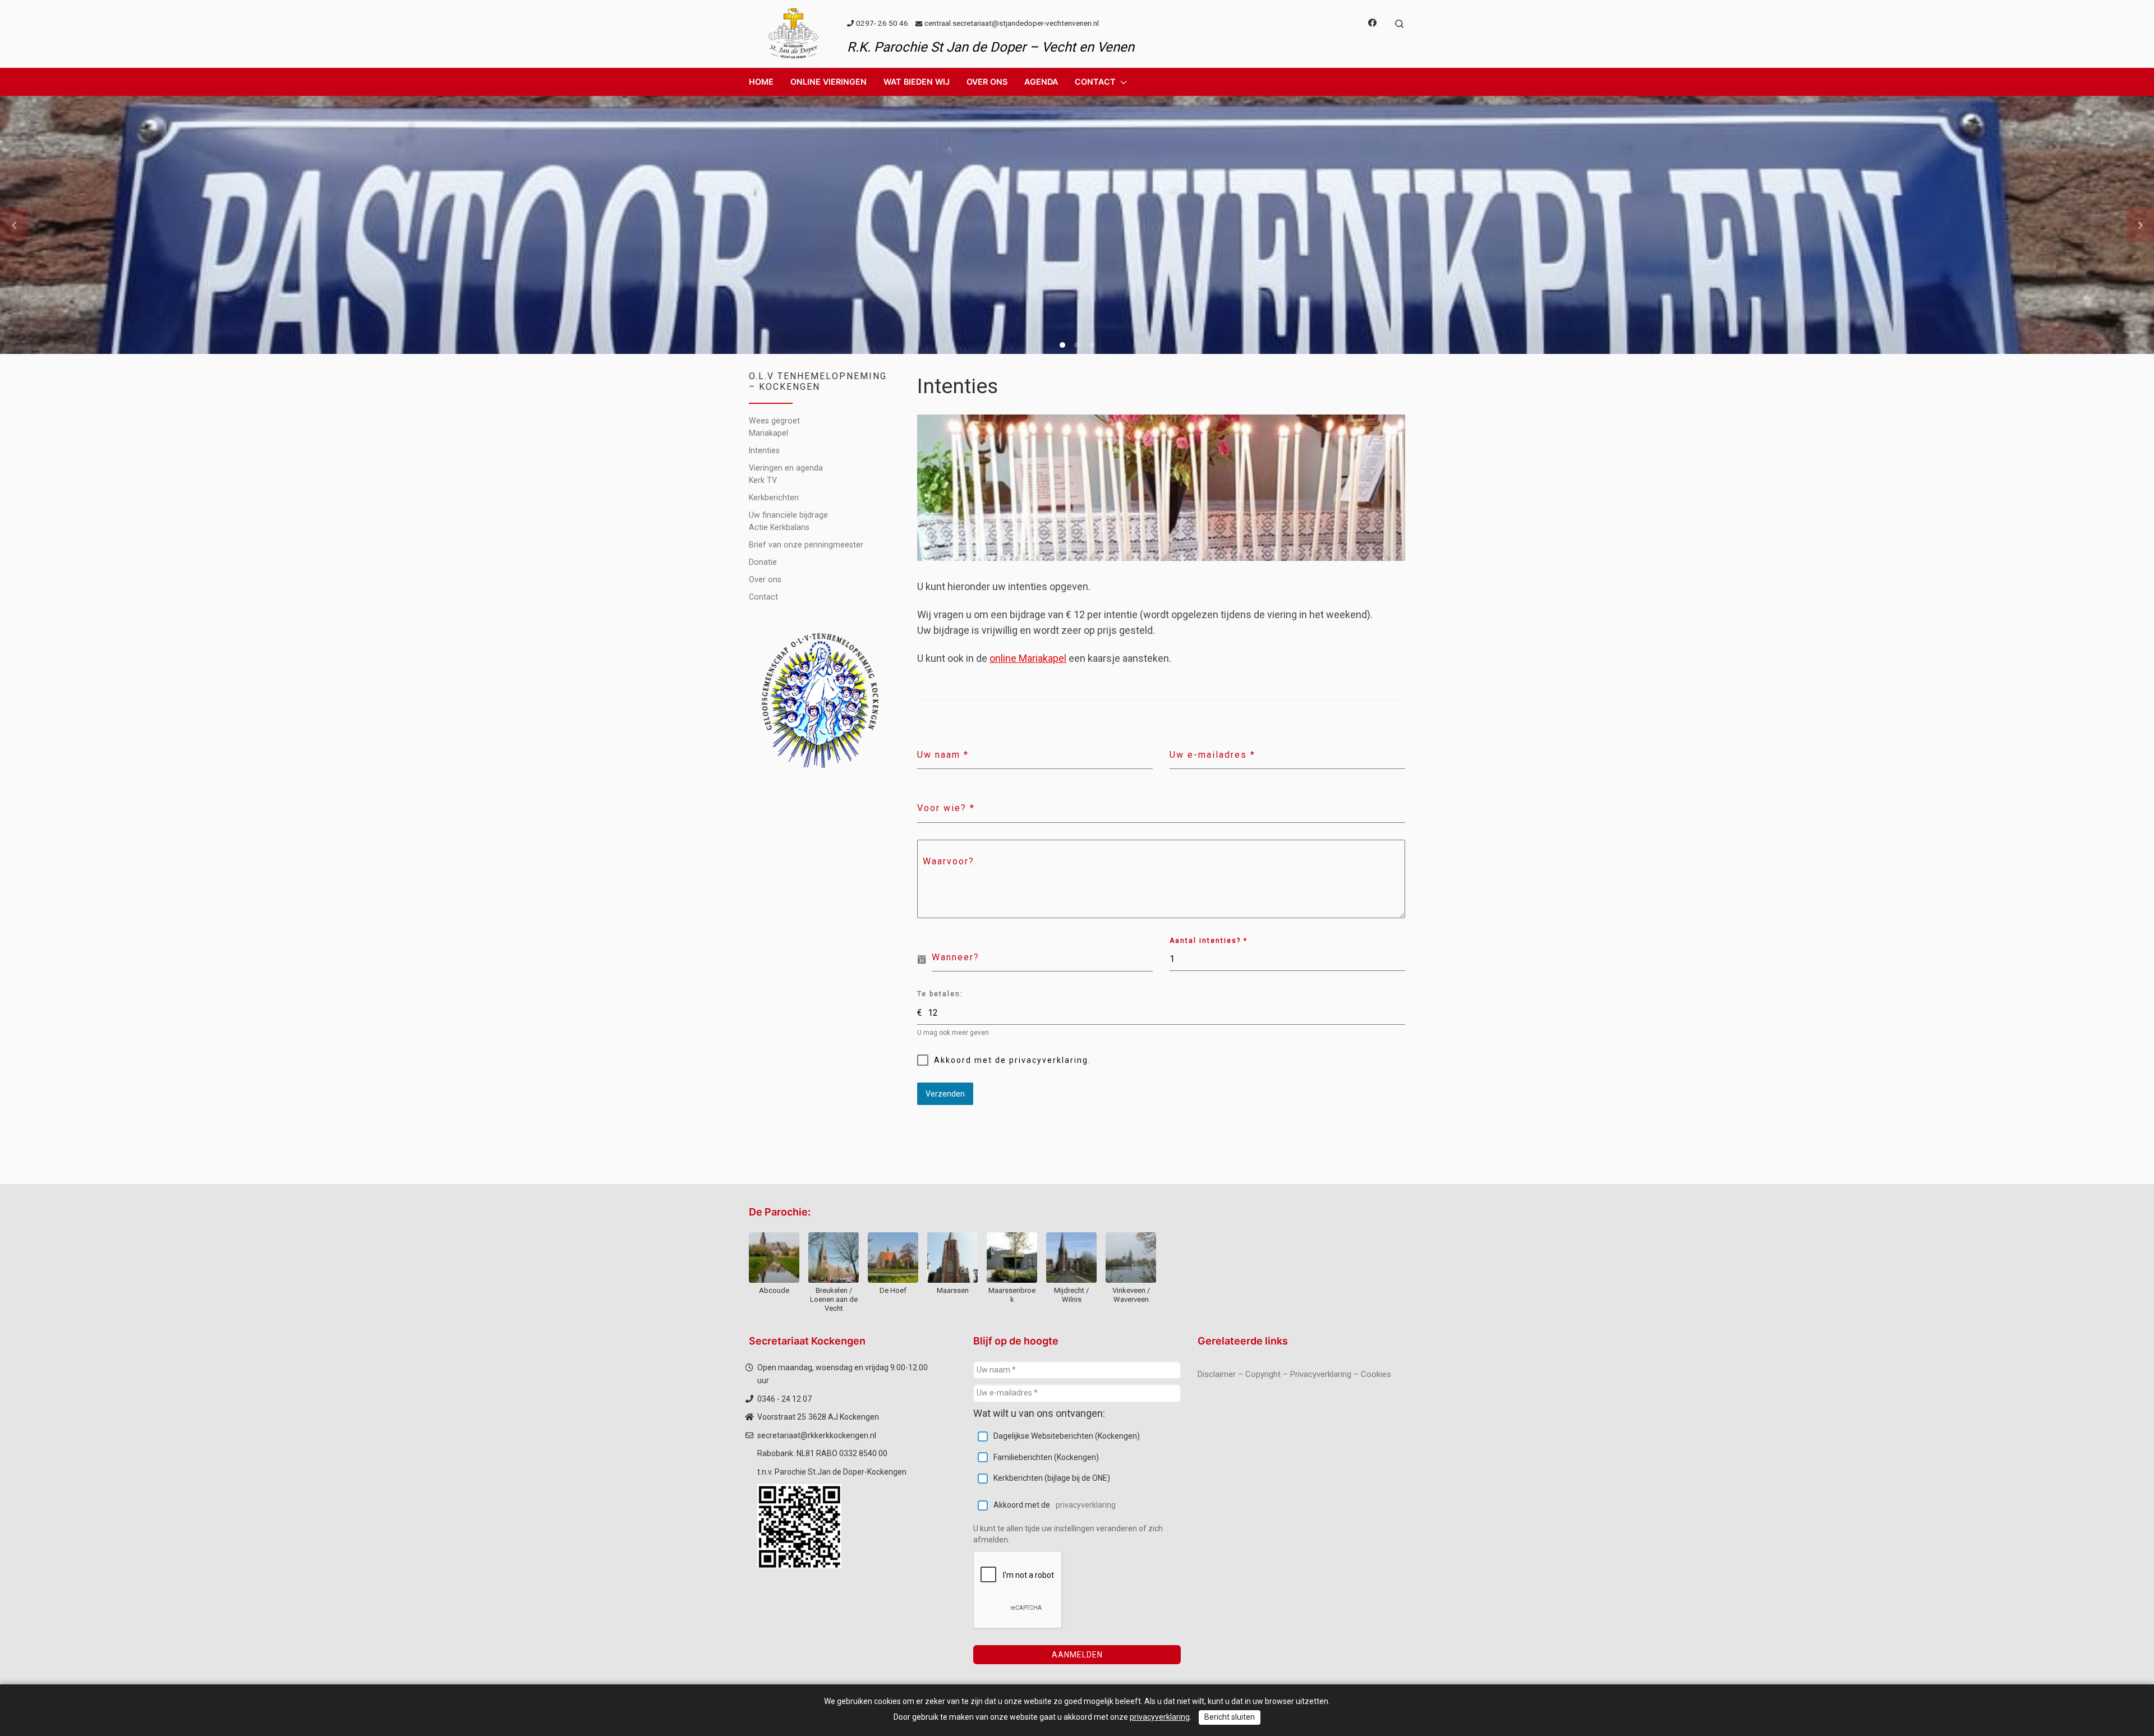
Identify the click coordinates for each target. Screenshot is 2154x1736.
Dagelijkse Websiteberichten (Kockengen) (1067, 1436)
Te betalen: (940, 994)
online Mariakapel (1028, 658)
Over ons (765, 579)
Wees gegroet (774, 421)
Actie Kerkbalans (779, 527)
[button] (829, 82)
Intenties (764, 450)
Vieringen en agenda (786, 468)
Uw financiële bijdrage (788, 515)
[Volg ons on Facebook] (1372, 23)
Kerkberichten (774, 498)
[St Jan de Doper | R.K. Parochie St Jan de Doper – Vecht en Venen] (794, 33)
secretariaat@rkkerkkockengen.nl (817, 1435)
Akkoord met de (1055, 1505)
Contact (763, 597)
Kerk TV (763, 480)
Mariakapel (768, 433)
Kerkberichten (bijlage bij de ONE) (1052, 1478)
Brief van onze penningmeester (806, 545)
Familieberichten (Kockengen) (1046, 1457)
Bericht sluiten (1230, 1717)
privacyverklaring (1086, 1505)
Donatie (763, 562)
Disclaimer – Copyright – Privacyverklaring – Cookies (1294, 1374)
